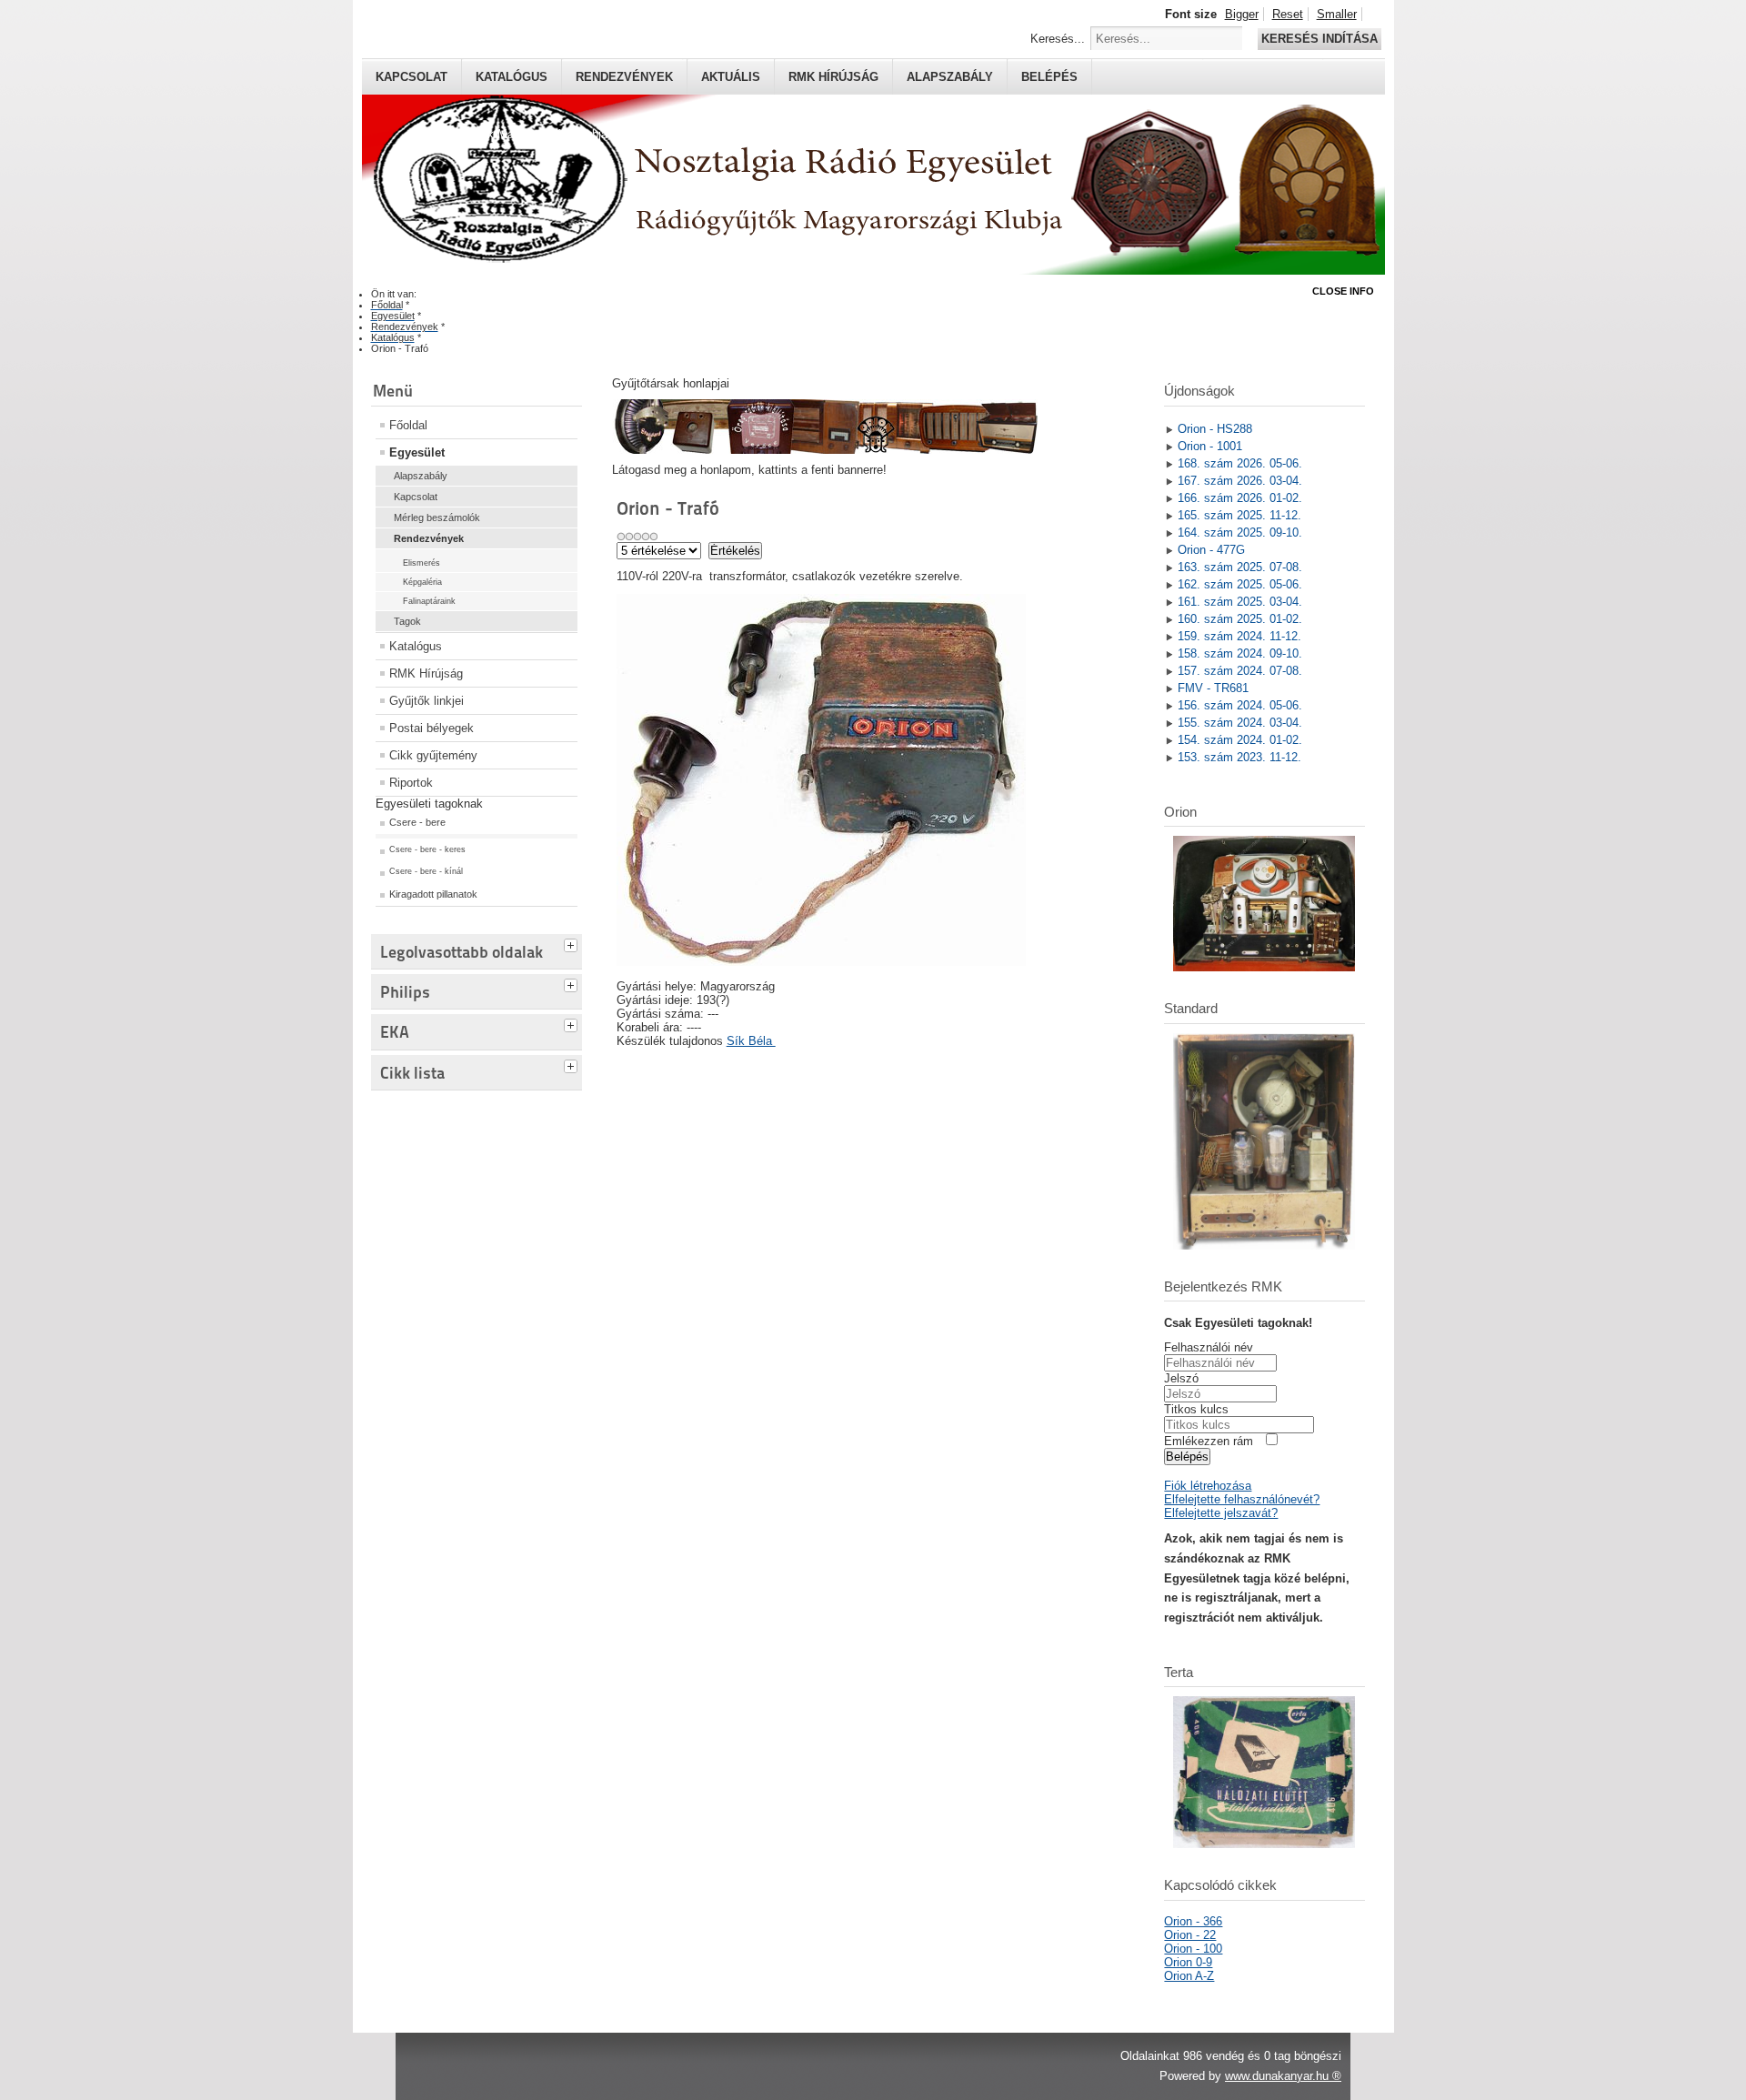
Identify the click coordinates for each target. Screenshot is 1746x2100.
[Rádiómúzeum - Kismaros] (825, 450)
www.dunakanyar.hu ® (1283, 2076)
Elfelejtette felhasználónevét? (1242, 1499)
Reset (1288, 14)
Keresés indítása (1320, 39)
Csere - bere (417, 822)
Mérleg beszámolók (437, 517)
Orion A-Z (1189, 1976)
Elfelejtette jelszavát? (1221, 1513)
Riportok (411, 783)
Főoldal (408, 425)
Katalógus (512, 77)
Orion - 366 (1193, 1921)
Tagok (407, 621)
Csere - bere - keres (427, 849)
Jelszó (1181, 1378)
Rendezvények (624, 77)
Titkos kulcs (1196, 1409)
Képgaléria (422, 582)
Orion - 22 (1190, 1935)
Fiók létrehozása (1208, 1486)
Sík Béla (751, 1041)
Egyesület (417, 452)
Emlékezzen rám (1209, 1441)
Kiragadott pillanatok (433, 894)
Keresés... (1058, 39)
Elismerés (421, 563)
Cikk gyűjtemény (433, 755)
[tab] (573, 943)
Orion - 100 (1193, 1949)
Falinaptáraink (429, 601)
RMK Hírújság (426, 673)
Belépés (1049, 77)
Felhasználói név (1209, 1347)
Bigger (1242, 14)
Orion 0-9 (1188, 1962)
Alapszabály (950, 77)
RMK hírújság (833, 77)
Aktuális (731, 77)
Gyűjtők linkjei (426, 701)
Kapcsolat (411, 77)
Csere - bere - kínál (426, 871)
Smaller (1337, 14)
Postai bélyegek (431, 728)
